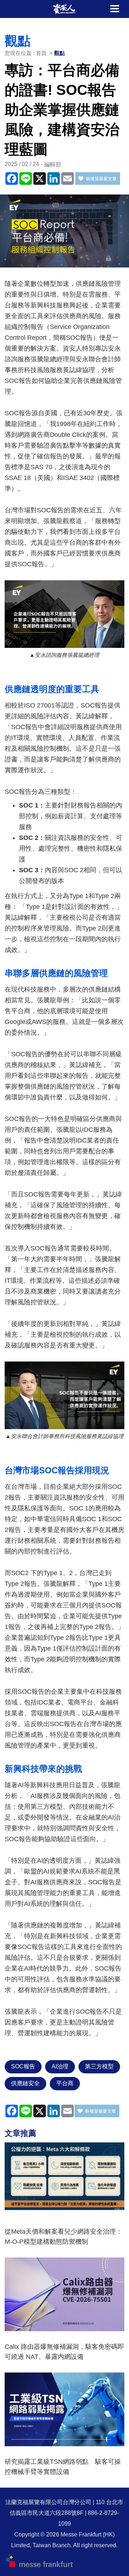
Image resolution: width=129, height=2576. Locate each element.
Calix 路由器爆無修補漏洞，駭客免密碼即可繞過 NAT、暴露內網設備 (64, 2352)
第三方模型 (99, 2066)
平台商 (65, 2083)
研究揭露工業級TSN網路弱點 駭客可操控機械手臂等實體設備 (63, 2467)
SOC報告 (23, 2066)
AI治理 (60, 2066)
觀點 (59, 53)
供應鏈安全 (25, 2083)
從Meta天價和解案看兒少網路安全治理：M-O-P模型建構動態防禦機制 (63, 2237)
